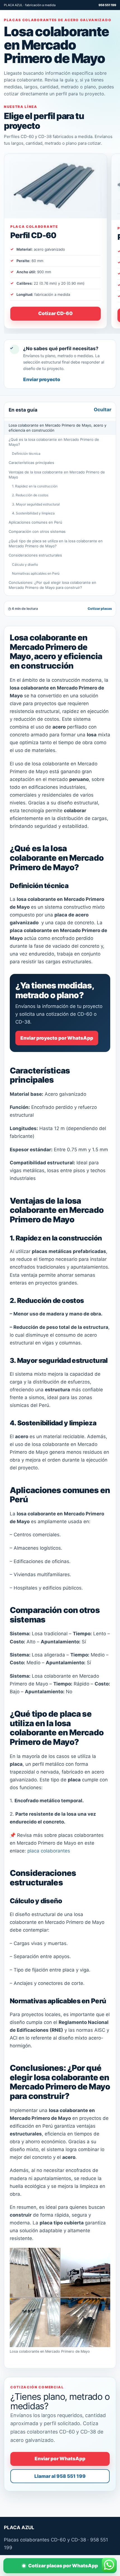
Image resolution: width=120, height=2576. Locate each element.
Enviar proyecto (42, 379)
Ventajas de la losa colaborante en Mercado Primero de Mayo (57, 475)
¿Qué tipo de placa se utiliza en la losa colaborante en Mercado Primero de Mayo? (56, 543)
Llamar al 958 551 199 (60, 2476)
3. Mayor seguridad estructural (36, 504)
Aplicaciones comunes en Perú (35, 522)
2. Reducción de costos (30, 495)
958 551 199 (107, 5)
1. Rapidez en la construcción (35, 486)
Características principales (31, 463)
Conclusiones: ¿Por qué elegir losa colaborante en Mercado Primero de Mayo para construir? (52, 585)
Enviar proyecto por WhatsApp (57, 1038)
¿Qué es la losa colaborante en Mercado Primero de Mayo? (54, 442)
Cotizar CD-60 (55, 313)
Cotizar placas (100, 609)
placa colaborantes (49, 1851)
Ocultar (103, 410)
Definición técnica (26, 453)
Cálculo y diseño (25, 564)
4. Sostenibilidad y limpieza (33, 513)
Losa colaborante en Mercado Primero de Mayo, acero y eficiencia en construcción (57, 428)
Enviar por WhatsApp (60, 2459)
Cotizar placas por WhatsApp (63, 2566)
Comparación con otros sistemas (37, 531)
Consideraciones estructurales (35, 555)
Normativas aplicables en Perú (36, 573)
